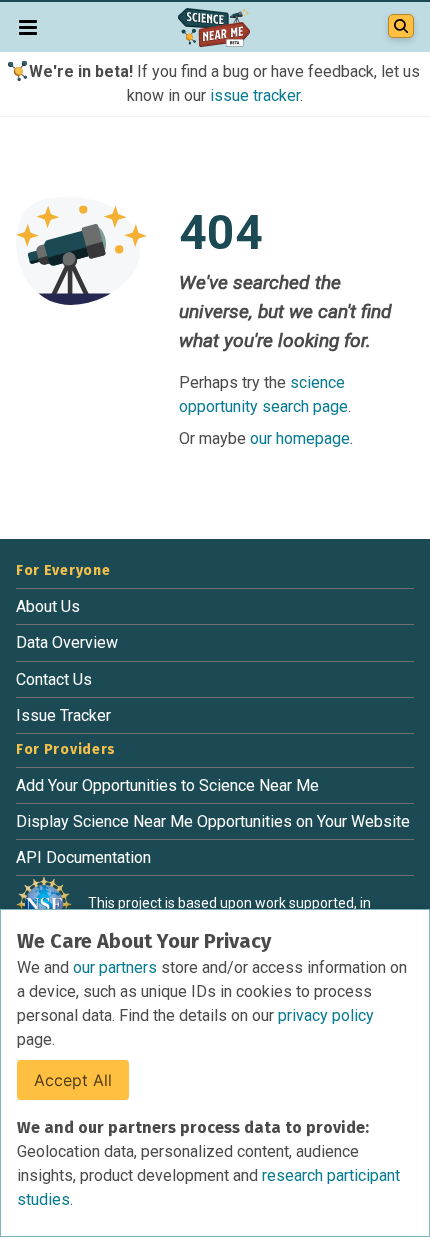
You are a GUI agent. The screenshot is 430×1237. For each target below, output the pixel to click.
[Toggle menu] (28, 27)
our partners (117, 967)
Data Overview (67, 642)
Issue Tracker (63, 715)
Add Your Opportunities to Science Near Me (167, 785)
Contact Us (54, 679)
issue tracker (255, 95)
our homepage (300, 438)
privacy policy (326, 1015)
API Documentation (83, 857)
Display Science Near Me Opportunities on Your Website (213, 821)
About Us (48, 606)
